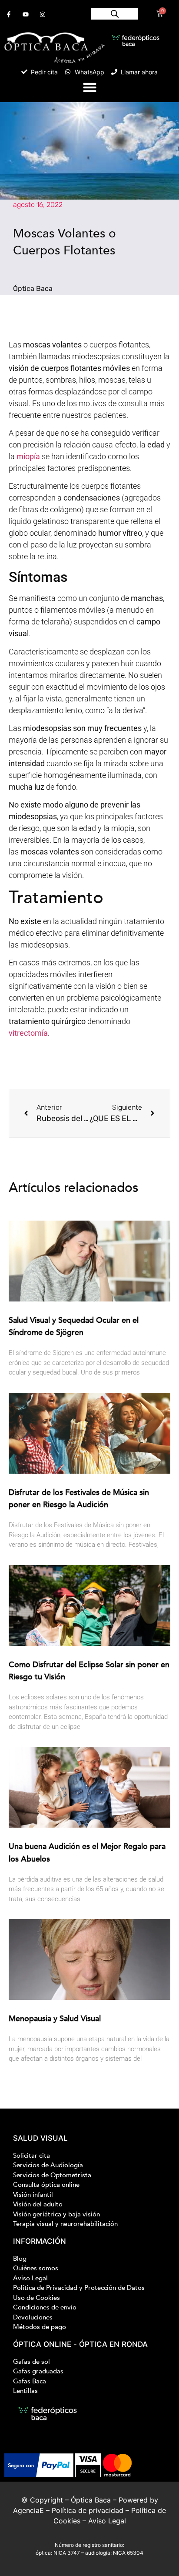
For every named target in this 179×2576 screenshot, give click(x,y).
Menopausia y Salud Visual (55, 2019)
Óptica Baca (91, 2500)
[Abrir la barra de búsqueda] (115, 14)
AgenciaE (28, 2510)
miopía (28, 456)
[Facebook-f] (8, 14)
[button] (89, 87)
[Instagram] (42, 14)
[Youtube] (25, 14)
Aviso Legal (107, 2521)
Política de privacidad (88, 2510)
